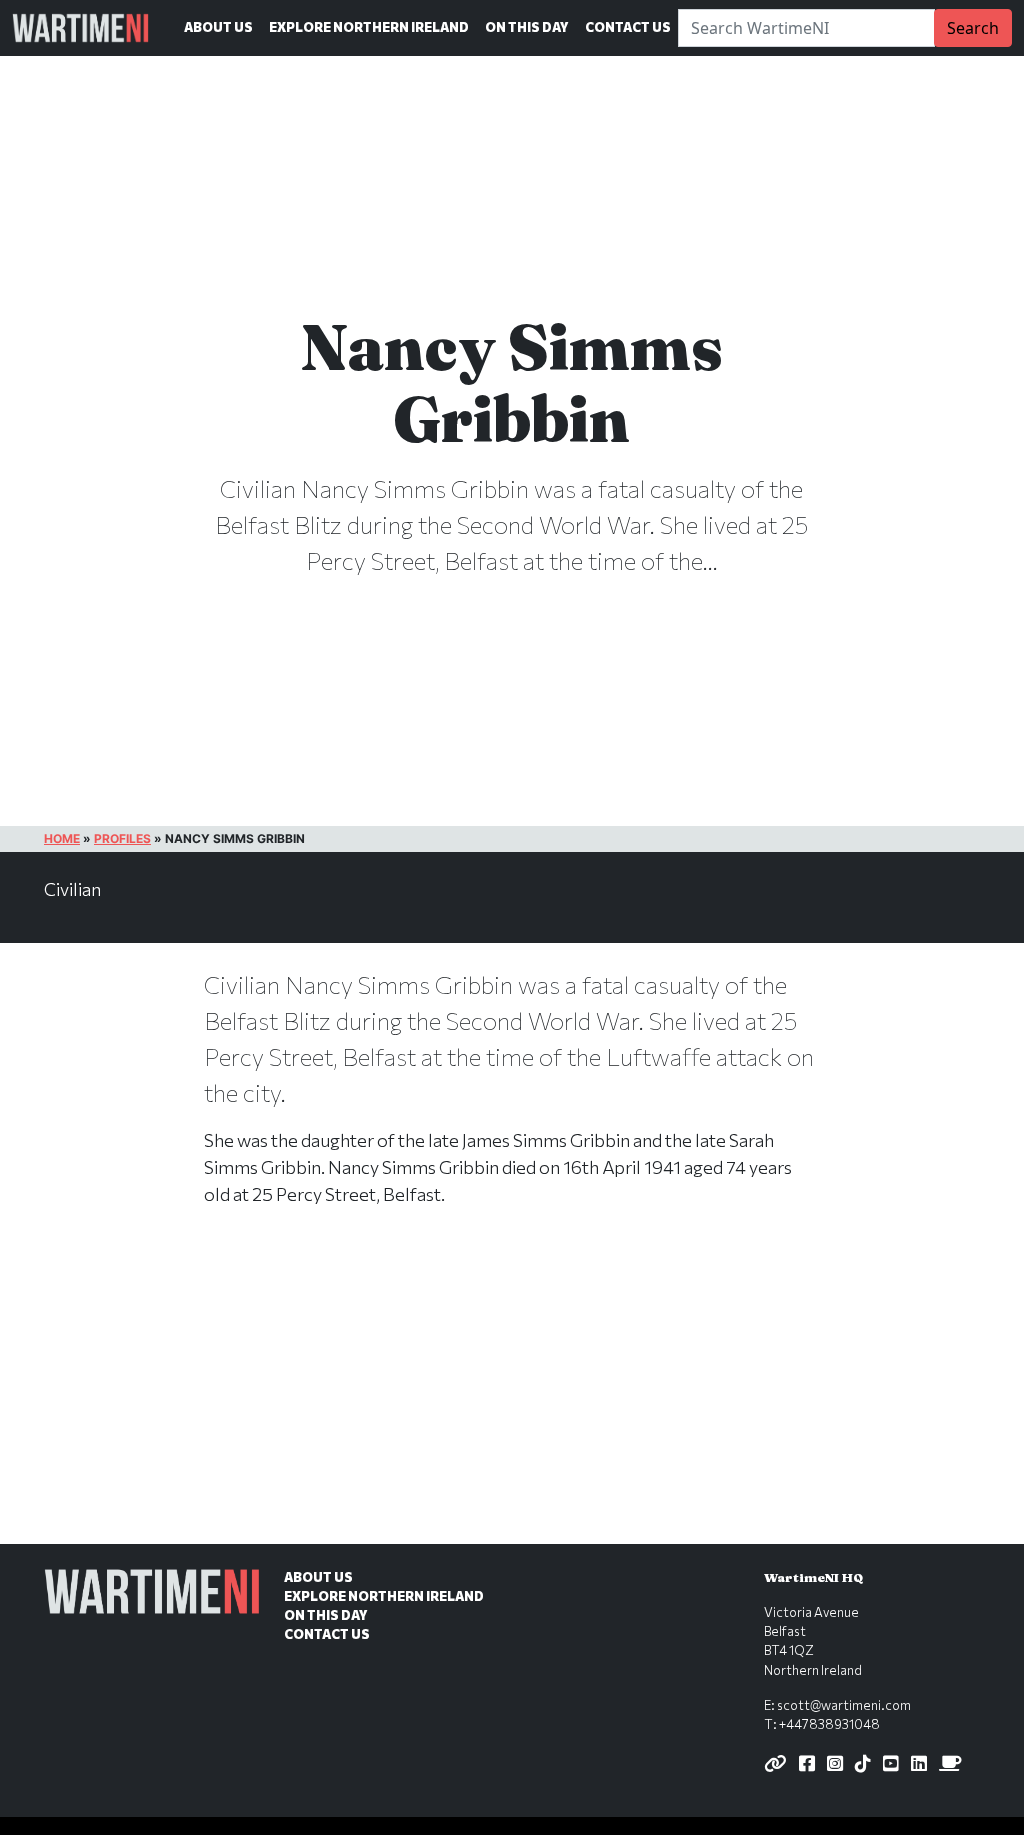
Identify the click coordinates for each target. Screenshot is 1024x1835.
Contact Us (628, 27)
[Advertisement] (512, 1396)
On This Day (527, 27)
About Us (218, 27)
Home (62, 838)
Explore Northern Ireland (369, 27)
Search (973, 28)
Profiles (122, 838)
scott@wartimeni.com (844, 1705)
